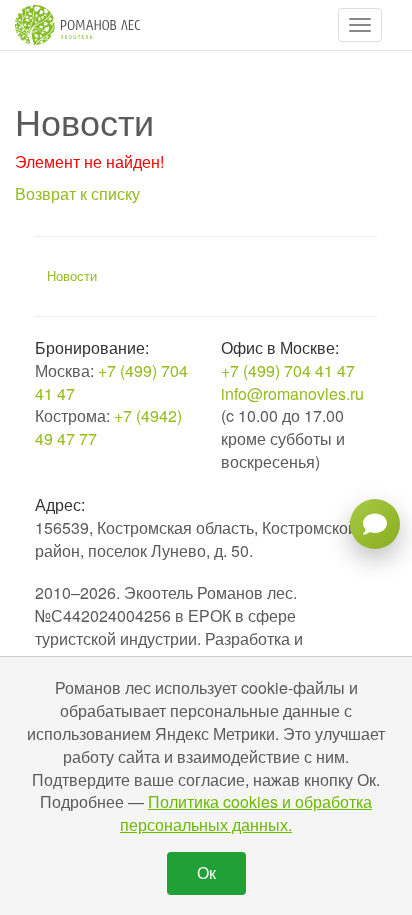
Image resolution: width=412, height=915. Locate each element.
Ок (206, 872)
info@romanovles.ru (292, 393)
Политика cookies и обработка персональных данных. (246, 813)
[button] (360, 25)
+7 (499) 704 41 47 (111, 382)
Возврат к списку (77, 193)
